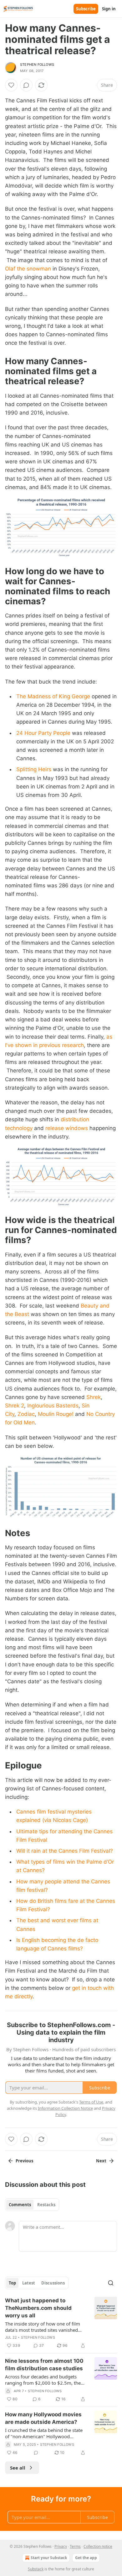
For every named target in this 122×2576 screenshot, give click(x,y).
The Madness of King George (53, 696)
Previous (24, 2161)
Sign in (109, 9)
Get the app (86, 2558)
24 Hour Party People (43, 733)
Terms (75, 2546)
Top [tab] (12, 2283)
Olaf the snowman (28, 269)
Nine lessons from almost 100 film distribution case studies (44, 2365)
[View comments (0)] (26, 85)
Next (101, 2161)
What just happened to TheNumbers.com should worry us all (38, 2308)
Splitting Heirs (34, 769)
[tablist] (32, 2205)
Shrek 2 (15, 1406)
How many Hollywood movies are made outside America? (43, 2418)
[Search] (111, 2283)
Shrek (94, 1397)
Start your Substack (49, 2558)
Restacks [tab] (46, 2205)
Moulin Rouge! (56, 1414)
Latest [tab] (29, 2283)
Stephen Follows (37, 65)
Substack (36, 2569)
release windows (67, 1128)
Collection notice (98, 2546)
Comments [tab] (20, 2205)
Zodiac (26, 1414)
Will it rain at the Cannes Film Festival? (65, 1851)
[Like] (11, 85)
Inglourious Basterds (53, 1406)
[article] (61, 2323)
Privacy (61, 2546)
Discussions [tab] (53, 2283)
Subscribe (86, 9)
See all (18, 2468)
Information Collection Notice (65, 2108)
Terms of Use (91, 2102)
